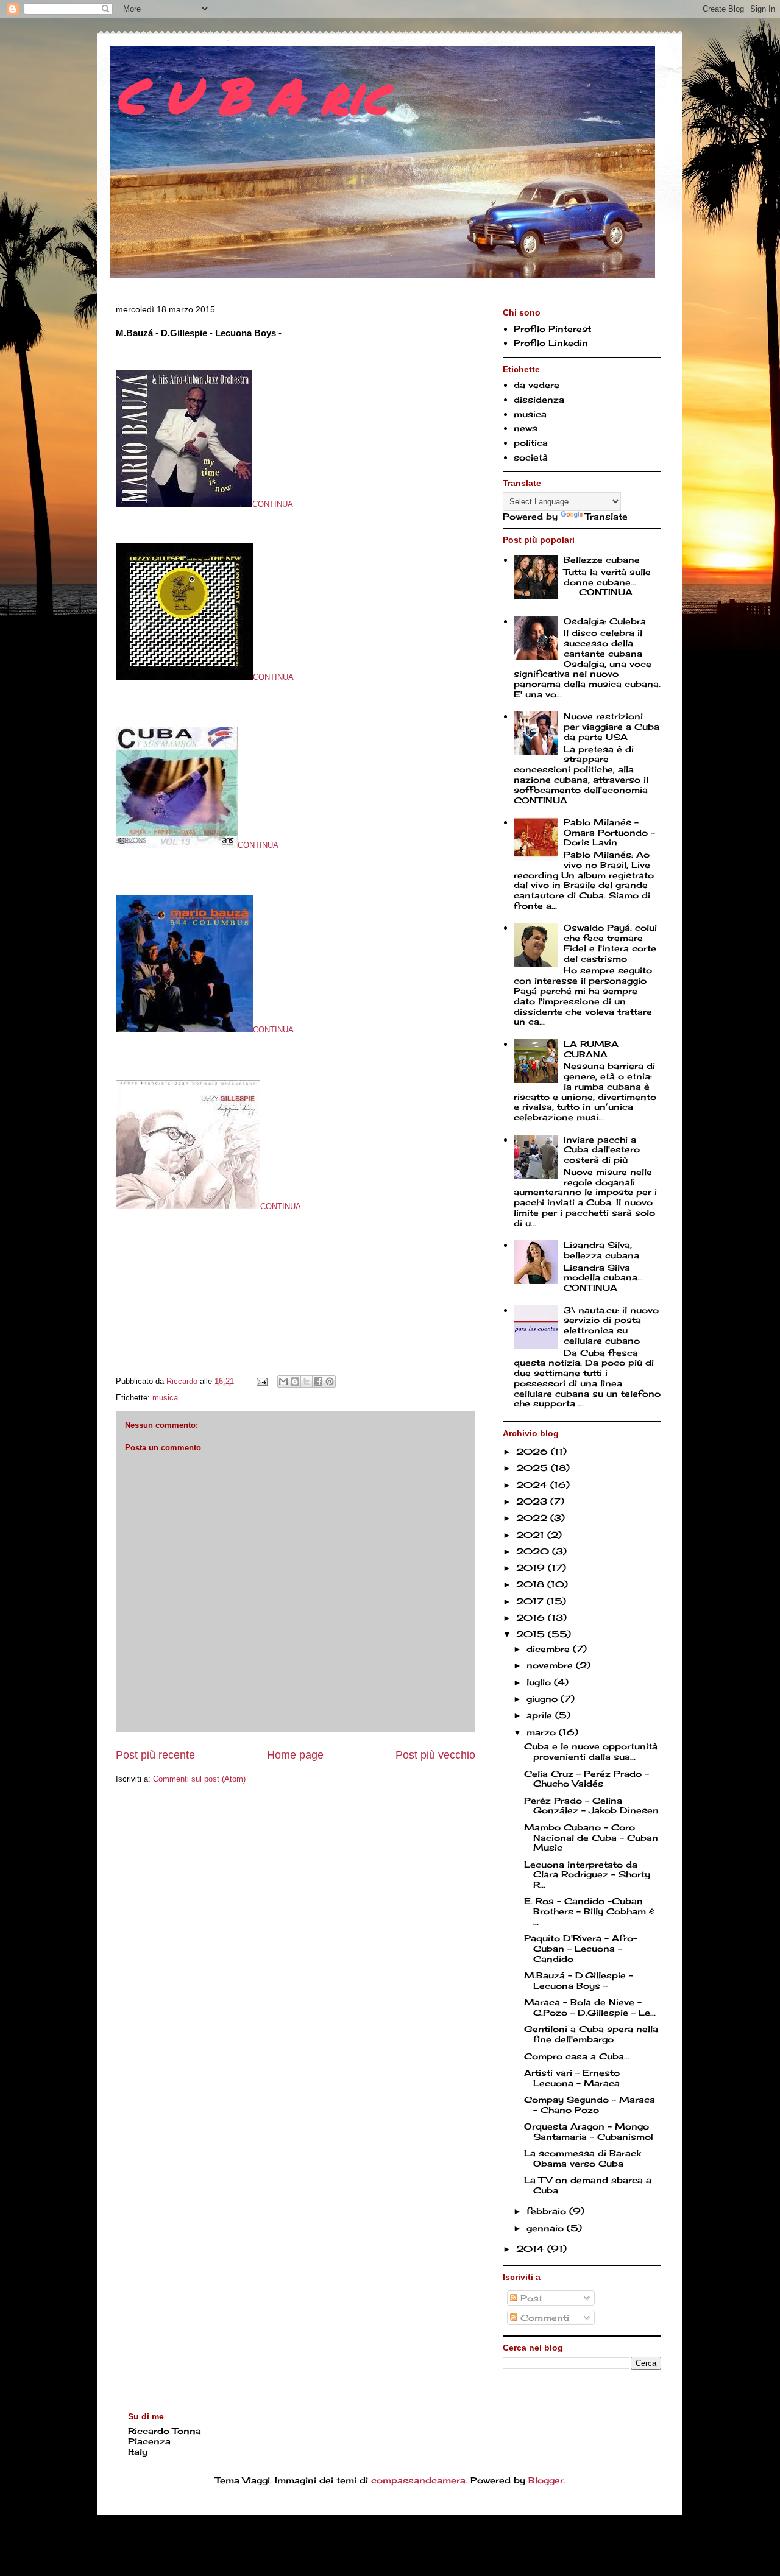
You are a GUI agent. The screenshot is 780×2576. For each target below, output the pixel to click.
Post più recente (155, 1755)
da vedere (537, 385)
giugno (544, 1699)
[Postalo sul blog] (295, 1382)
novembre (551, 1665)
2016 (532, 1618)
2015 (532, 1634)
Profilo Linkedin (551, 343)
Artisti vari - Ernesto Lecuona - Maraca (572, 2078)
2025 (534, 1468)
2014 (532, 2249)
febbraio (548, 2211)
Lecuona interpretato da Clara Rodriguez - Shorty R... (587, 1875)
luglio (540, 1682)
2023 (533, 1501)
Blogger (546, 2480)
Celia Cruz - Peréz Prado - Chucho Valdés (587, 1779)
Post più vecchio (435, 1755)
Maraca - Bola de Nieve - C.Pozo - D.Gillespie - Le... (590, 2007)
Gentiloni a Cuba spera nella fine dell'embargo (591, 2034)
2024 (533, 1485)
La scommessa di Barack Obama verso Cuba (583, 2158)
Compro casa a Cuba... (577, 2056)
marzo (543, 1732)
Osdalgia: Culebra (605, 621)
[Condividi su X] (307, 1382)
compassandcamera (418, 2480)
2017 (531, 1601)
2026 (534, 1451)
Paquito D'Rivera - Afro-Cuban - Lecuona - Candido (581, 1948)
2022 (533, 1518)
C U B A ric (252, 94)
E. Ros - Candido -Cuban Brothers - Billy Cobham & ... (589, 1911)
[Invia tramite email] (283, 1382)
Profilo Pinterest (552, 329)
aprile (541, 1715)
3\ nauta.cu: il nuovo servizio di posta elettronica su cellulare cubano (611, 1325)
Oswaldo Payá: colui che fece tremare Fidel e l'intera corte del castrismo (610, 943)
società (531, 457)
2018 (532, 1584)
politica (531, 443)
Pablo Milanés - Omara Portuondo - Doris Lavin (609, 832)
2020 (534, 1551)
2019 (532, 1568)
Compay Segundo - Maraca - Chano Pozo (590, 2105)
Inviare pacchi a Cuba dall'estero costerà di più (602, 1150)
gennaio (547, 2228)
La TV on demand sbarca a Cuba (588, 2185)
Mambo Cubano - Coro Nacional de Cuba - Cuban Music (591, 1837)
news (526, 428)
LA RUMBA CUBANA (591, 1049)
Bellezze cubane (602, 559)
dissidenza (539, 399)
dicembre (550, 1649)
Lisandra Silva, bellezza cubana (601, 1250)
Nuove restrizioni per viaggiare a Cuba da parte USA (612, 726)
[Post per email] (261, 1381)
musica (165, 1398)
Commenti (543, 2317)
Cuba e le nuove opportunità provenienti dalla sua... (591, 1751)
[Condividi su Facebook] (318, 1382)
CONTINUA (273, 504)
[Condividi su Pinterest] (330, 1382)
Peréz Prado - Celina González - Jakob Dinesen (591, 1805)
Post (530, 2298)
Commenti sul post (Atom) (199, 1779)
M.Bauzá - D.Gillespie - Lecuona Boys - (579, 1980)
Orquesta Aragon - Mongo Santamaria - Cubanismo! (589, 2131)
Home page (295, 1755)
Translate (606, 516)
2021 (532, 1535)
